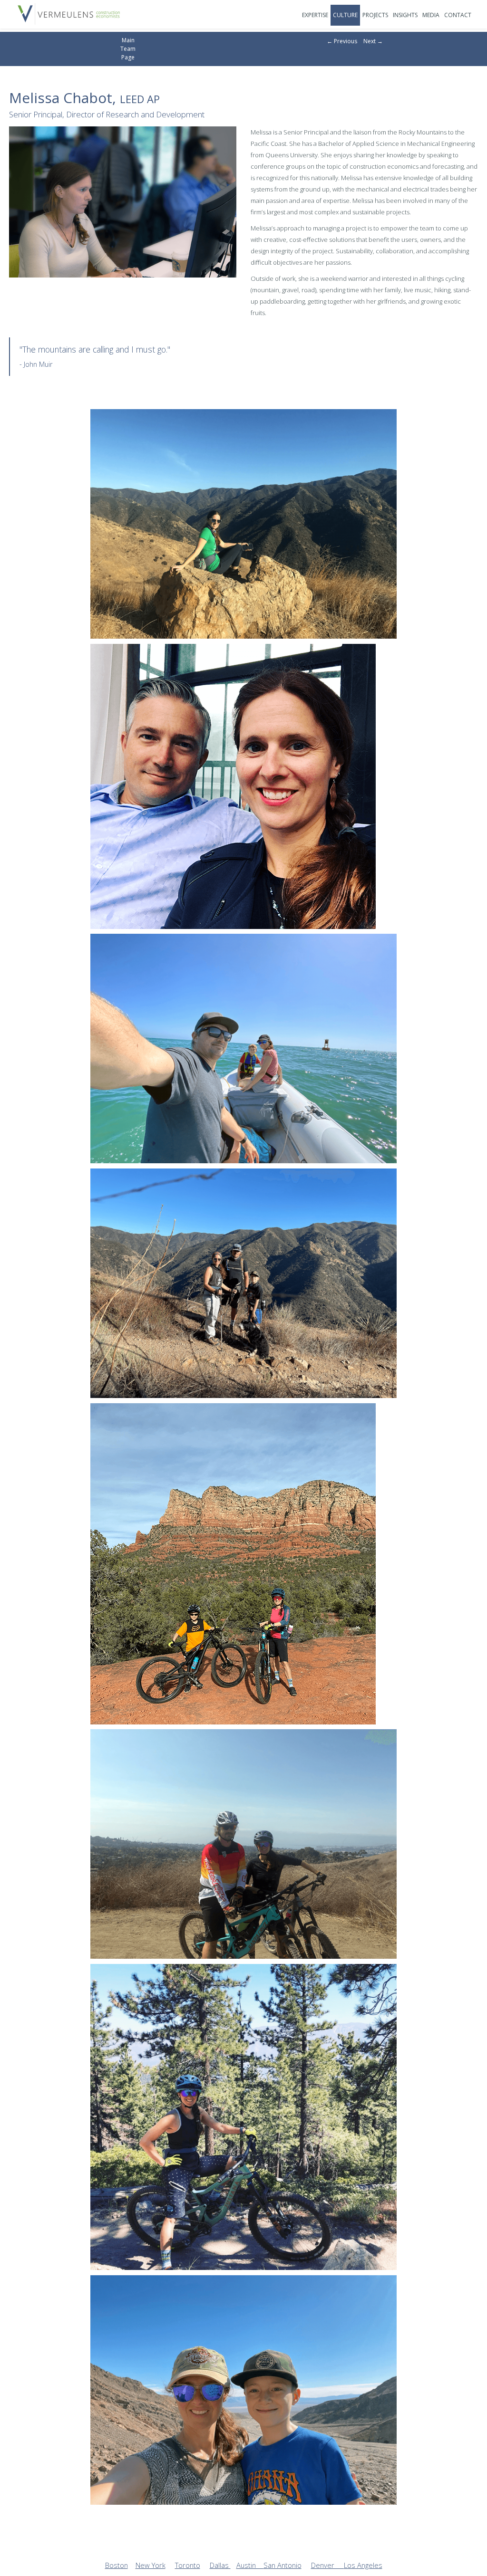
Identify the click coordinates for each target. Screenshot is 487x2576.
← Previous (342, 41)
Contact (458, 15)
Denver (327, 2565)
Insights (405, 15)
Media (431, 15)
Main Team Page (128, 49)
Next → (373, 41)
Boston (117, 2565)
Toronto (188, 2565)
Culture (345, 15)
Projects (375, 15)
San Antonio (282, 2565)
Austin (250, 2565)
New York (151, 2565)
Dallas (220, 2565)
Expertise (315, 15)
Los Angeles (363, 2565)
